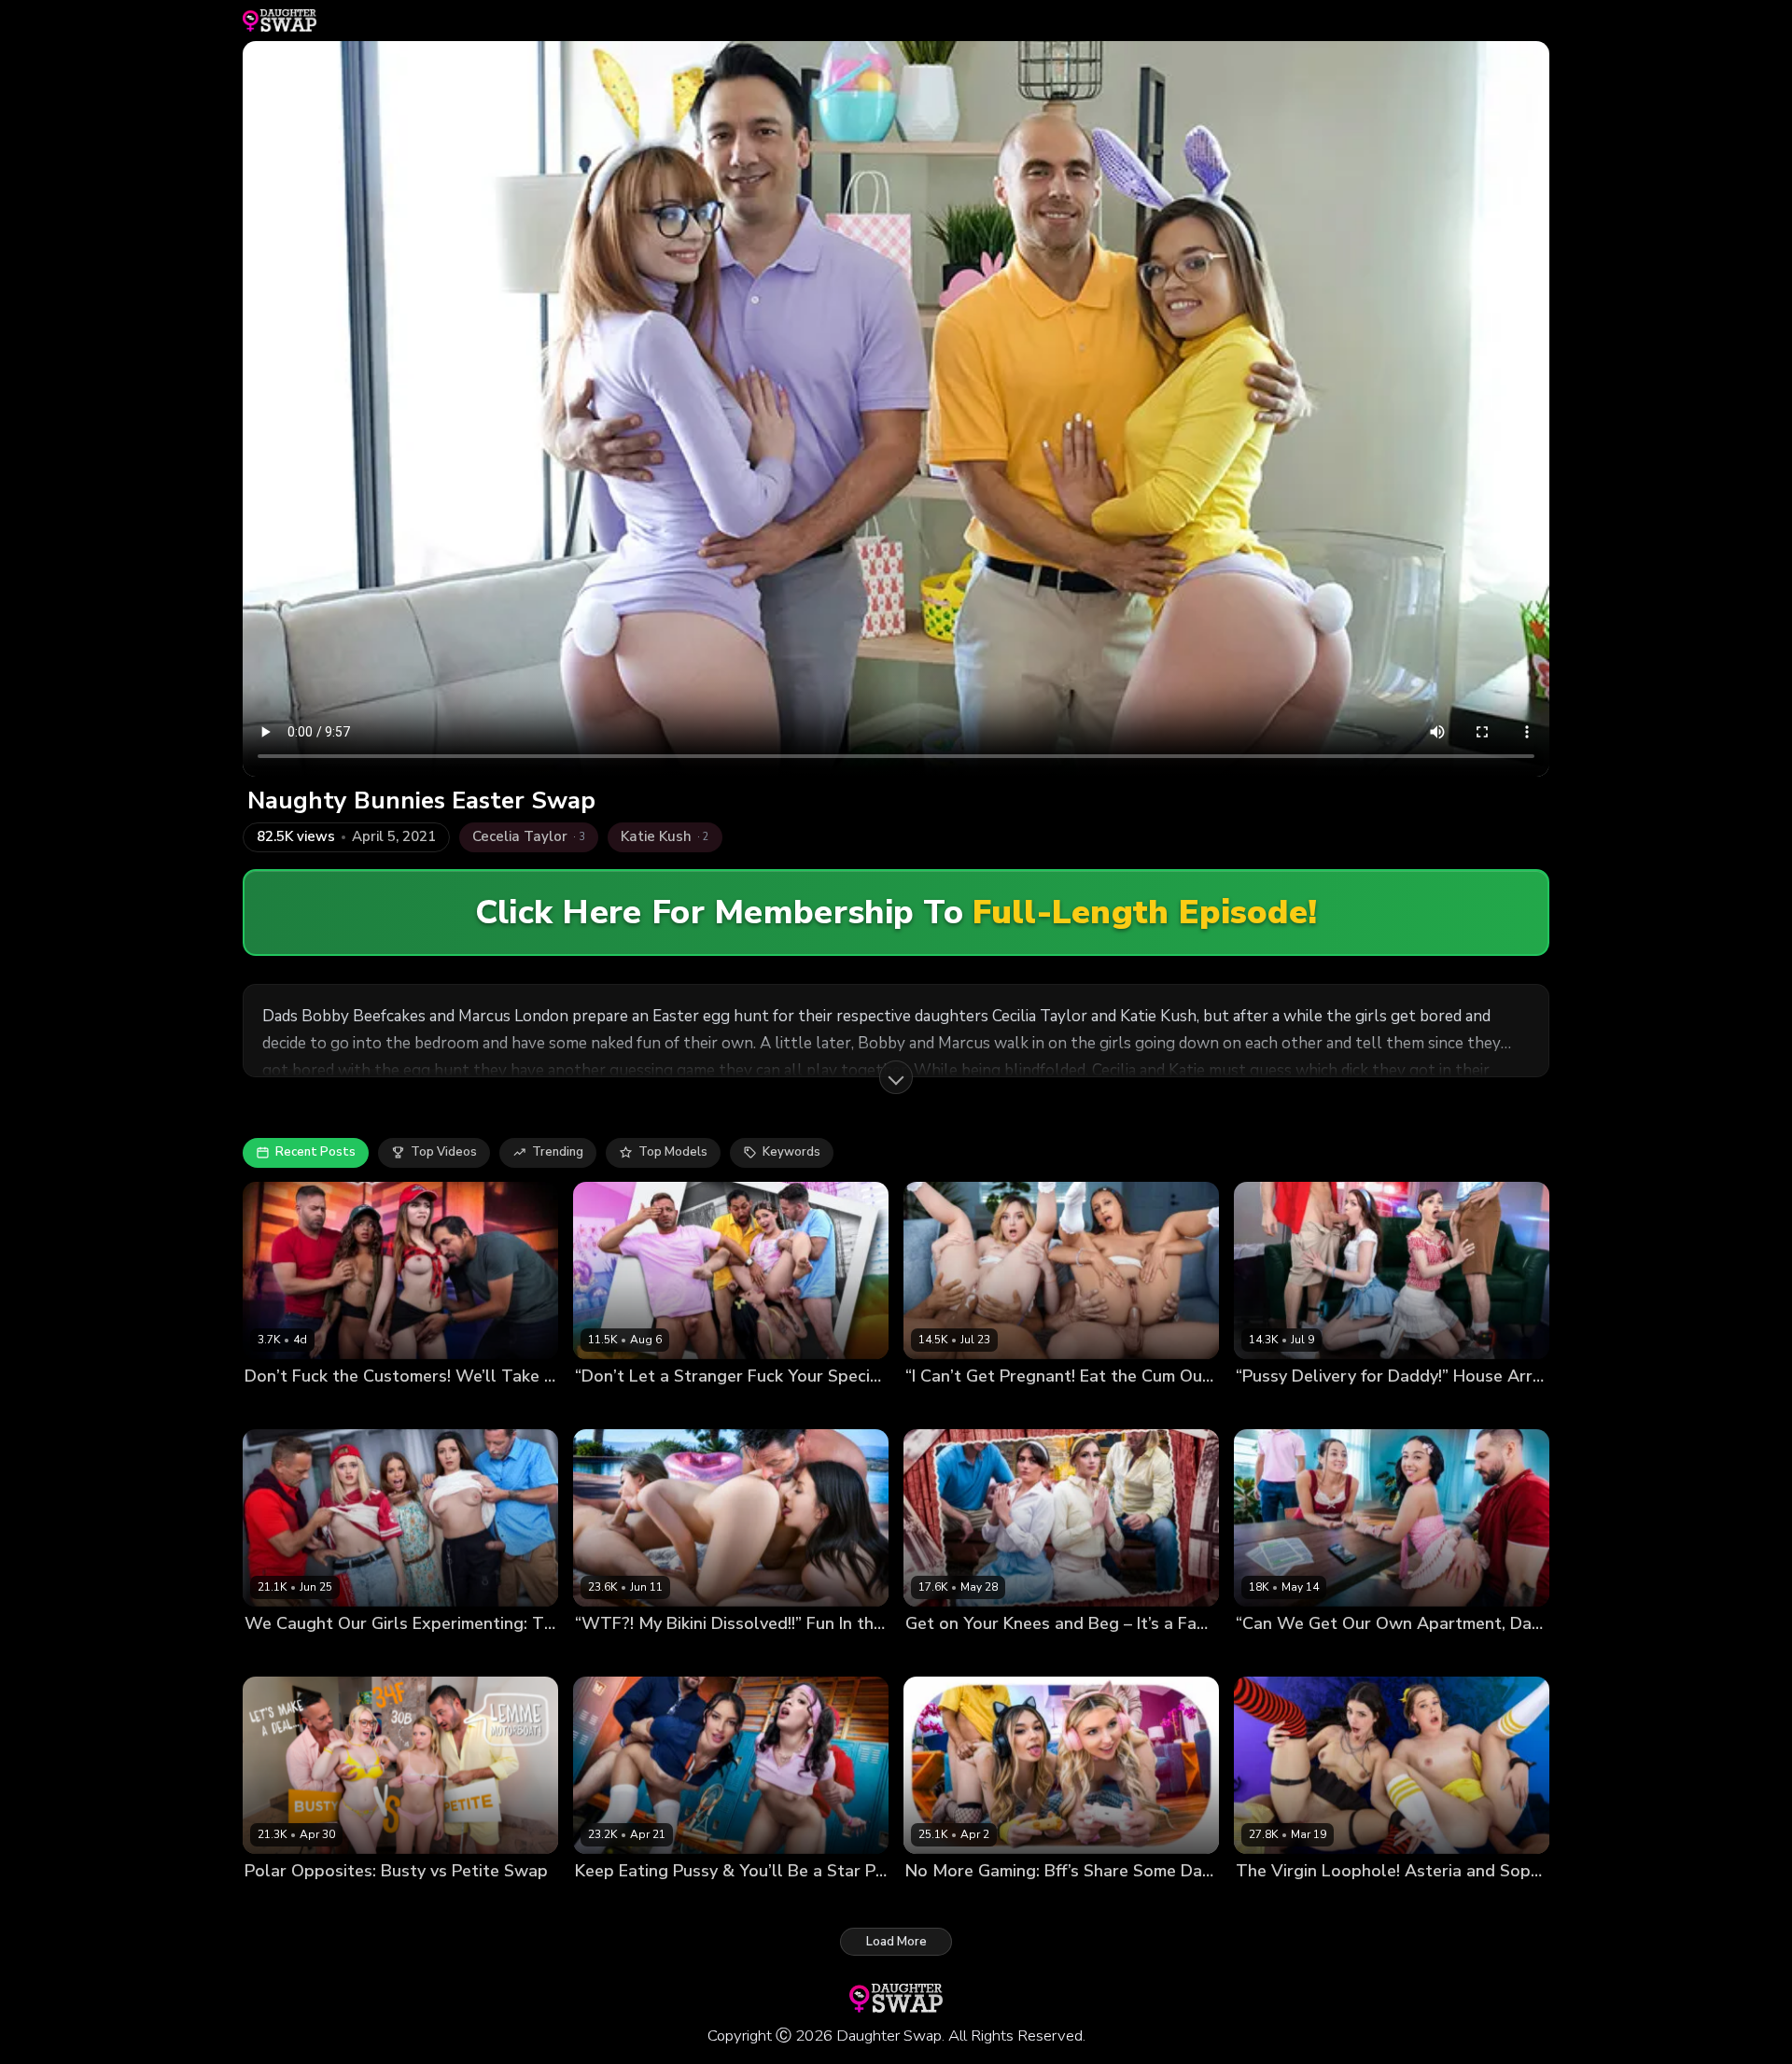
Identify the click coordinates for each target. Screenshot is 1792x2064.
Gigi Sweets (280, 1903)
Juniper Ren (609, 1407)
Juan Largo (433, 1407)
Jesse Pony (362, 1656)
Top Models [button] (673, 1152)
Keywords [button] (791, 1152)
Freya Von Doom (1285, 1656)
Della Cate (1000, 1903)
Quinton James (1454, 1656)
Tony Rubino (1172, 1656)
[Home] (280, 21)
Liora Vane (1372, 1656)
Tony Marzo (842, 1903)
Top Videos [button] (444, 1152)
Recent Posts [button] (315, 1152)
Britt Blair (933, 1903)
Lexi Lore (932, 1407)
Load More (896, 1942)
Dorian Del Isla (517, 1656)
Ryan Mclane (1090, 1656)
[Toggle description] (896, 1077)
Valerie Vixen (691, 1903)
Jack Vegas (884, 1656)
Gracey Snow (284, 1656)
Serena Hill (434, 1656)
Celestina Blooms (1288, 1407)
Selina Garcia (689, 1407)
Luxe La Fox (610, 1903)
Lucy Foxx (934, 1656)
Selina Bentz (1008, 1656)
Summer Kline (710, 1656)
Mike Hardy (1134, 1407)
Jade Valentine (1389, 1407)
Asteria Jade (1272, 1903)
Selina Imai (363, 1407)
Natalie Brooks (619, 1656)
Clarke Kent (1474, 1407)
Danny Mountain (447, 1903)
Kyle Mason (1061, 1407)
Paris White (357, 1903)
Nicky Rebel (506, 1407)
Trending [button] (558, 1152)
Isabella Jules (284, 1407)
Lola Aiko (993, 1407)
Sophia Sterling (1361, 1903)
